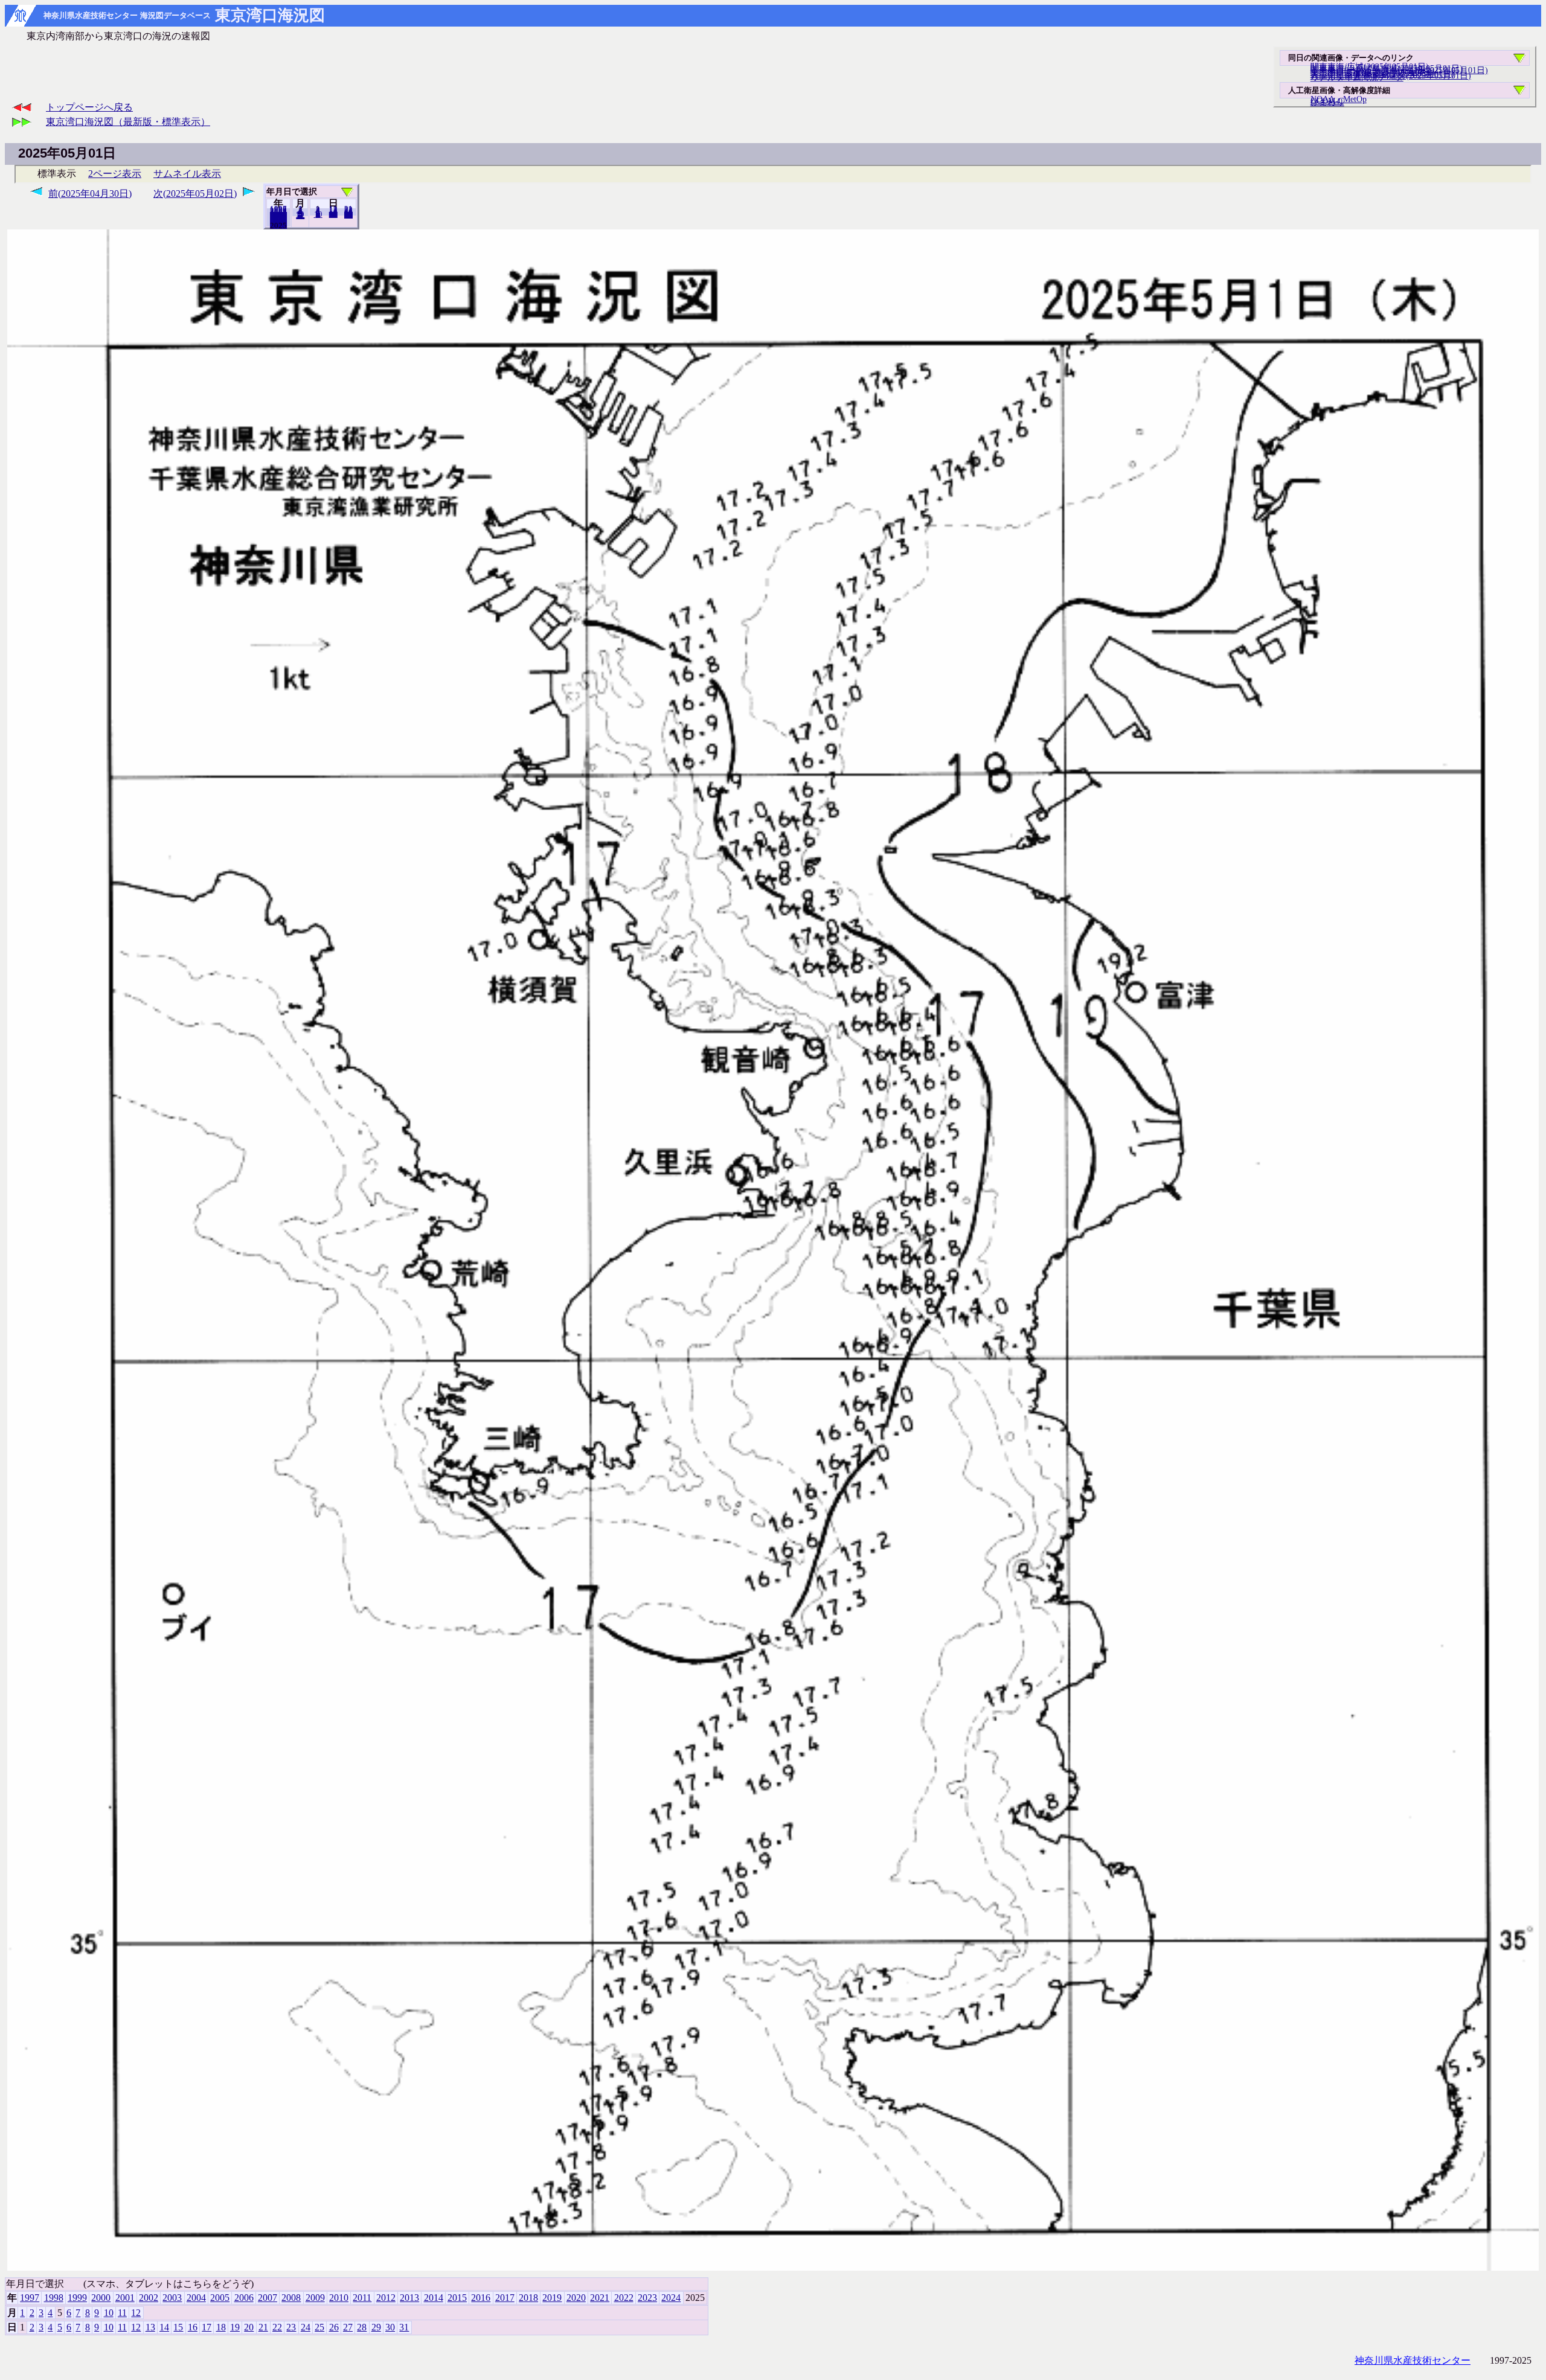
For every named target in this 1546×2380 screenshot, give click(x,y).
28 (362, 2327)
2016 (481, 2298)
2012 (386, 2298)
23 (291, 2327)
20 (333, 214)
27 (348, 2327)
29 (376, 2327)
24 (306, 2327)
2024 (278, 225)
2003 (172, 2298)
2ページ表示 (115, 174)
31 (348, 215)
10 (318, 214)
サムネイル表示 (187, 174)
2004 (196, 2298)
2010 (339, 2298)
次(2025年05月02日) (195, 194)
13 (150, 2327)
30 (390, 2327)
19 (235, 2327)
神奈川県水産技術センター (1413, 2360)
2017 (505, 2298)
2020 (576, 2298)
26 (334, 2327)
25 (319, 2327)
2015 (457, 2298)
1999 (77, 2298)
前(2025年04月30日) (90, 194)
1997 (30, 2298)
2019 (552, 2298)
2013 (409, 2298)
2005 (220, 2298)
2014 (434, 2298)
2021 (600, 2298)
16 (193, 2327)
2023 (647, 2298)
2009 (315, 2298)
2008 (291, 2298)
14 (164, 2327)
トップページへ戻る (89, 107)
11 (122, 2313)
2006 (244, 2298)
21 (263, 2327)
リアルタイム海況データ (1357, 77)
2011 (362, 2298)
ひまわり (1327, 102)
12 (300, 216)
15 (178, 2327)
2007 (268, 2298)
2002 (149, 2298)
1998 (54, 2298)
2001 (125, 2298)
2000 (101, 2298)
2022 (624, 2298)
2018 (528, 2298)
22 (277, 2327)
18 (221, 2327)
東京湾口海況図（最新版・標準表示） (128, 122)
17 (207, 2327)
